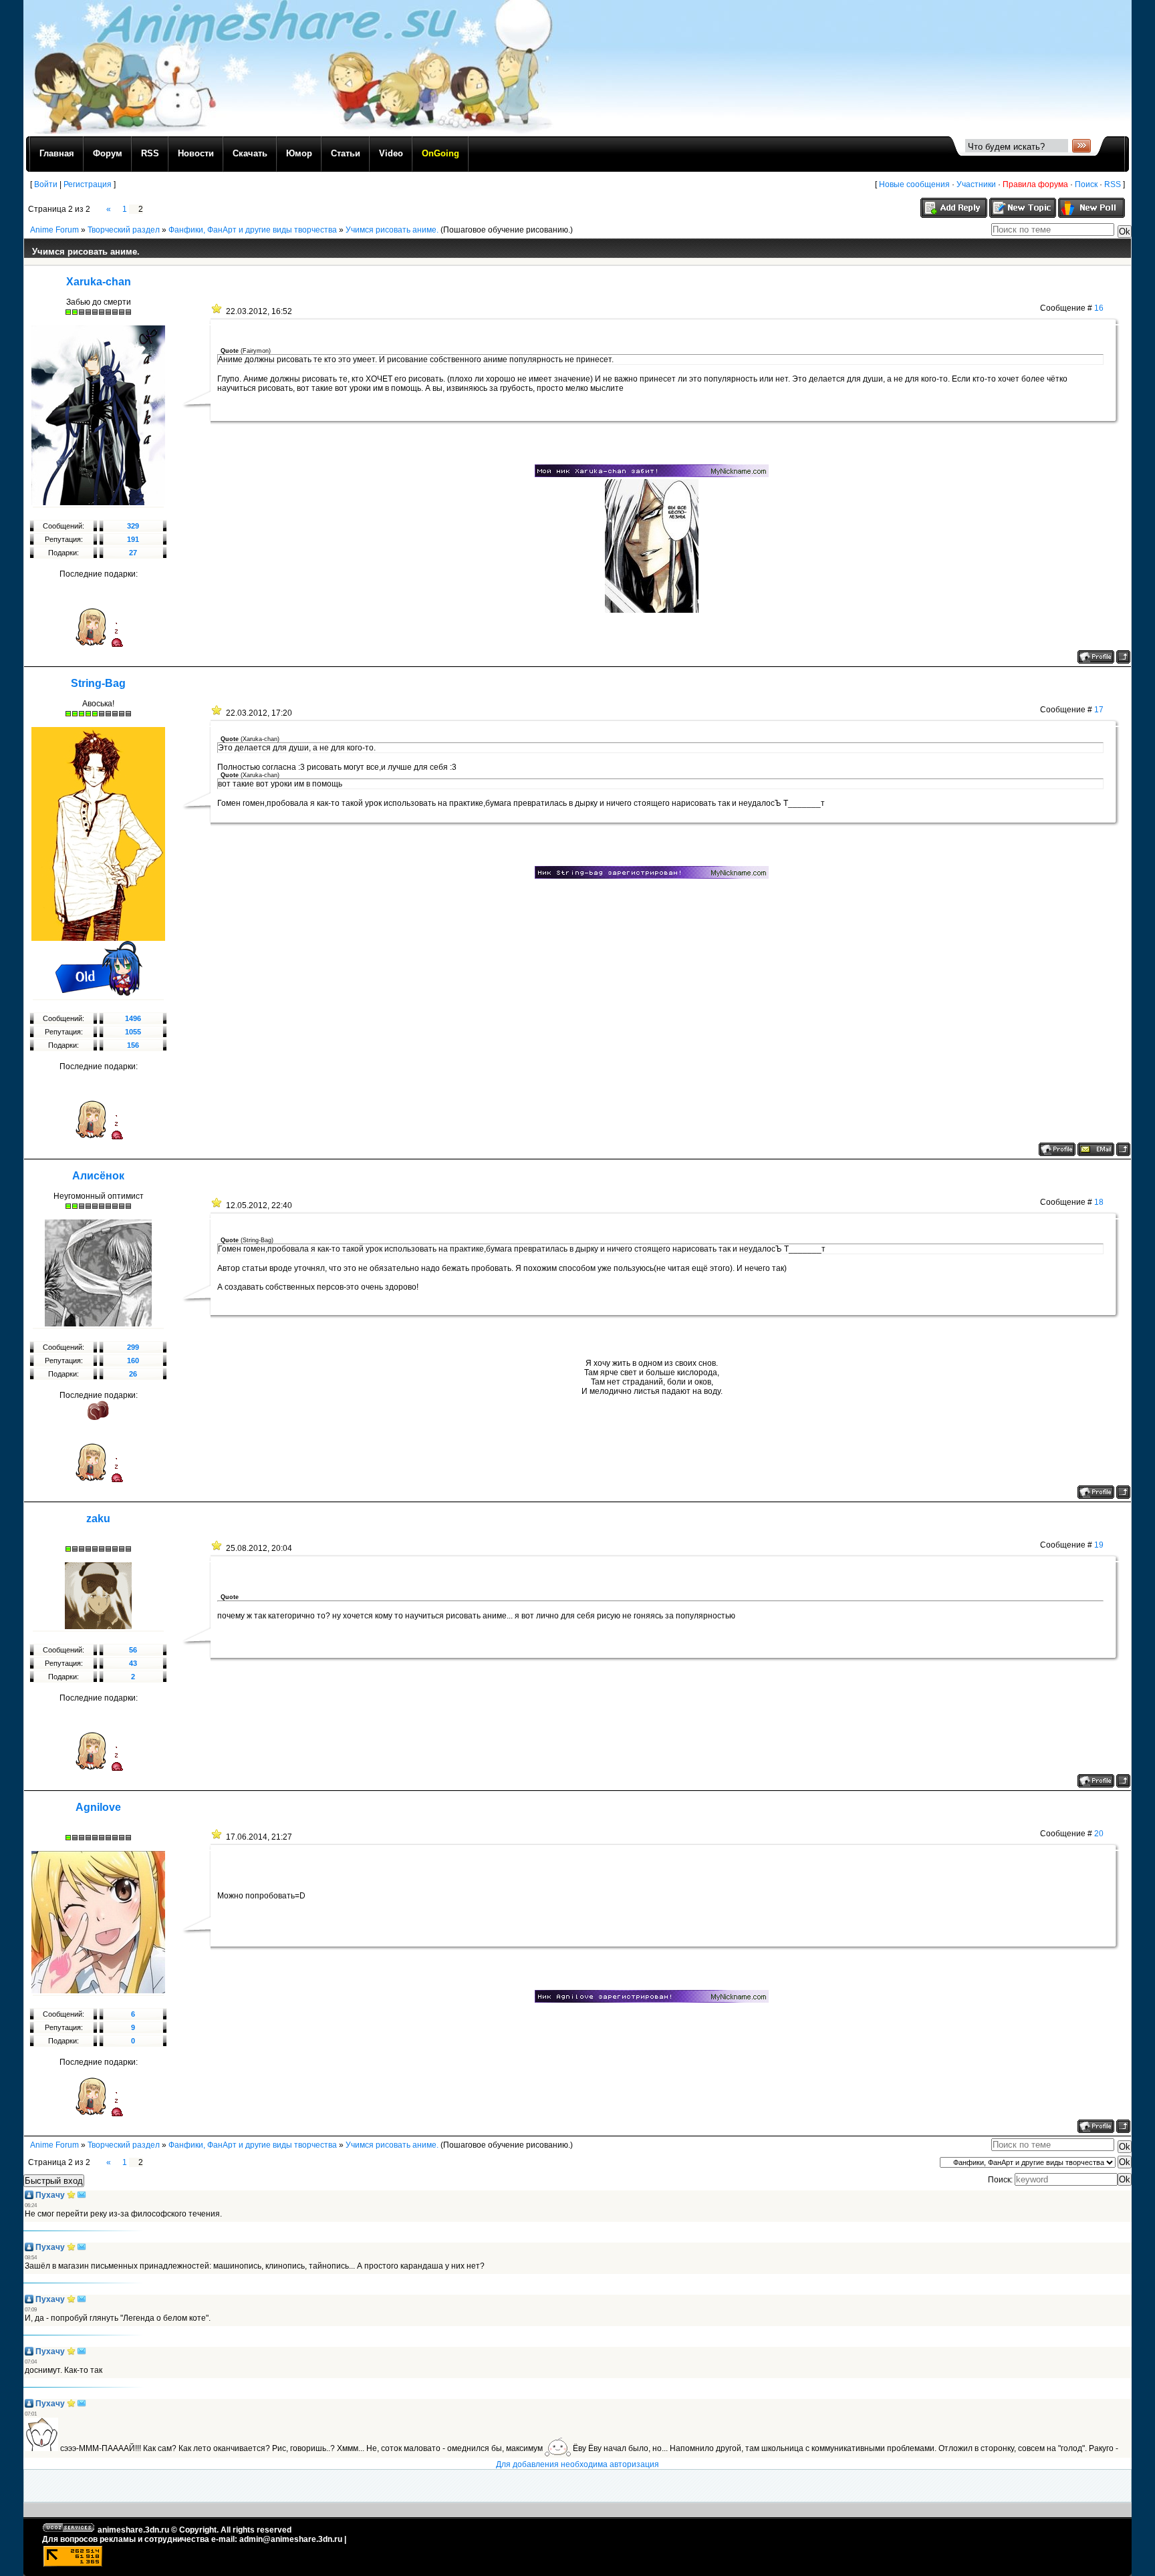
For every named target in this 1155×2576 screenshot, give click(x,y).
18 (1099, 1202)
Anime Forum (54, 230)
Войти (46, 184)
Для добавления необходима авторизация (577, 2464)
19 (1099, 1545)
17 (1099, 710)
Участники (976, 184)
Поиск (1086, 184)
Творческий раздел (124, 230)
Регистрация (88, 184)
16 (1099, 308)
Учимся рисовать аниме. (392, 230)
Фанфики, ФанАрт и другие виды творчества (253, 230)
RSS (1113, 184)
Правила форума (1035, 184)
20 (1099, 1834)
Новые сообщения (914, 184)
